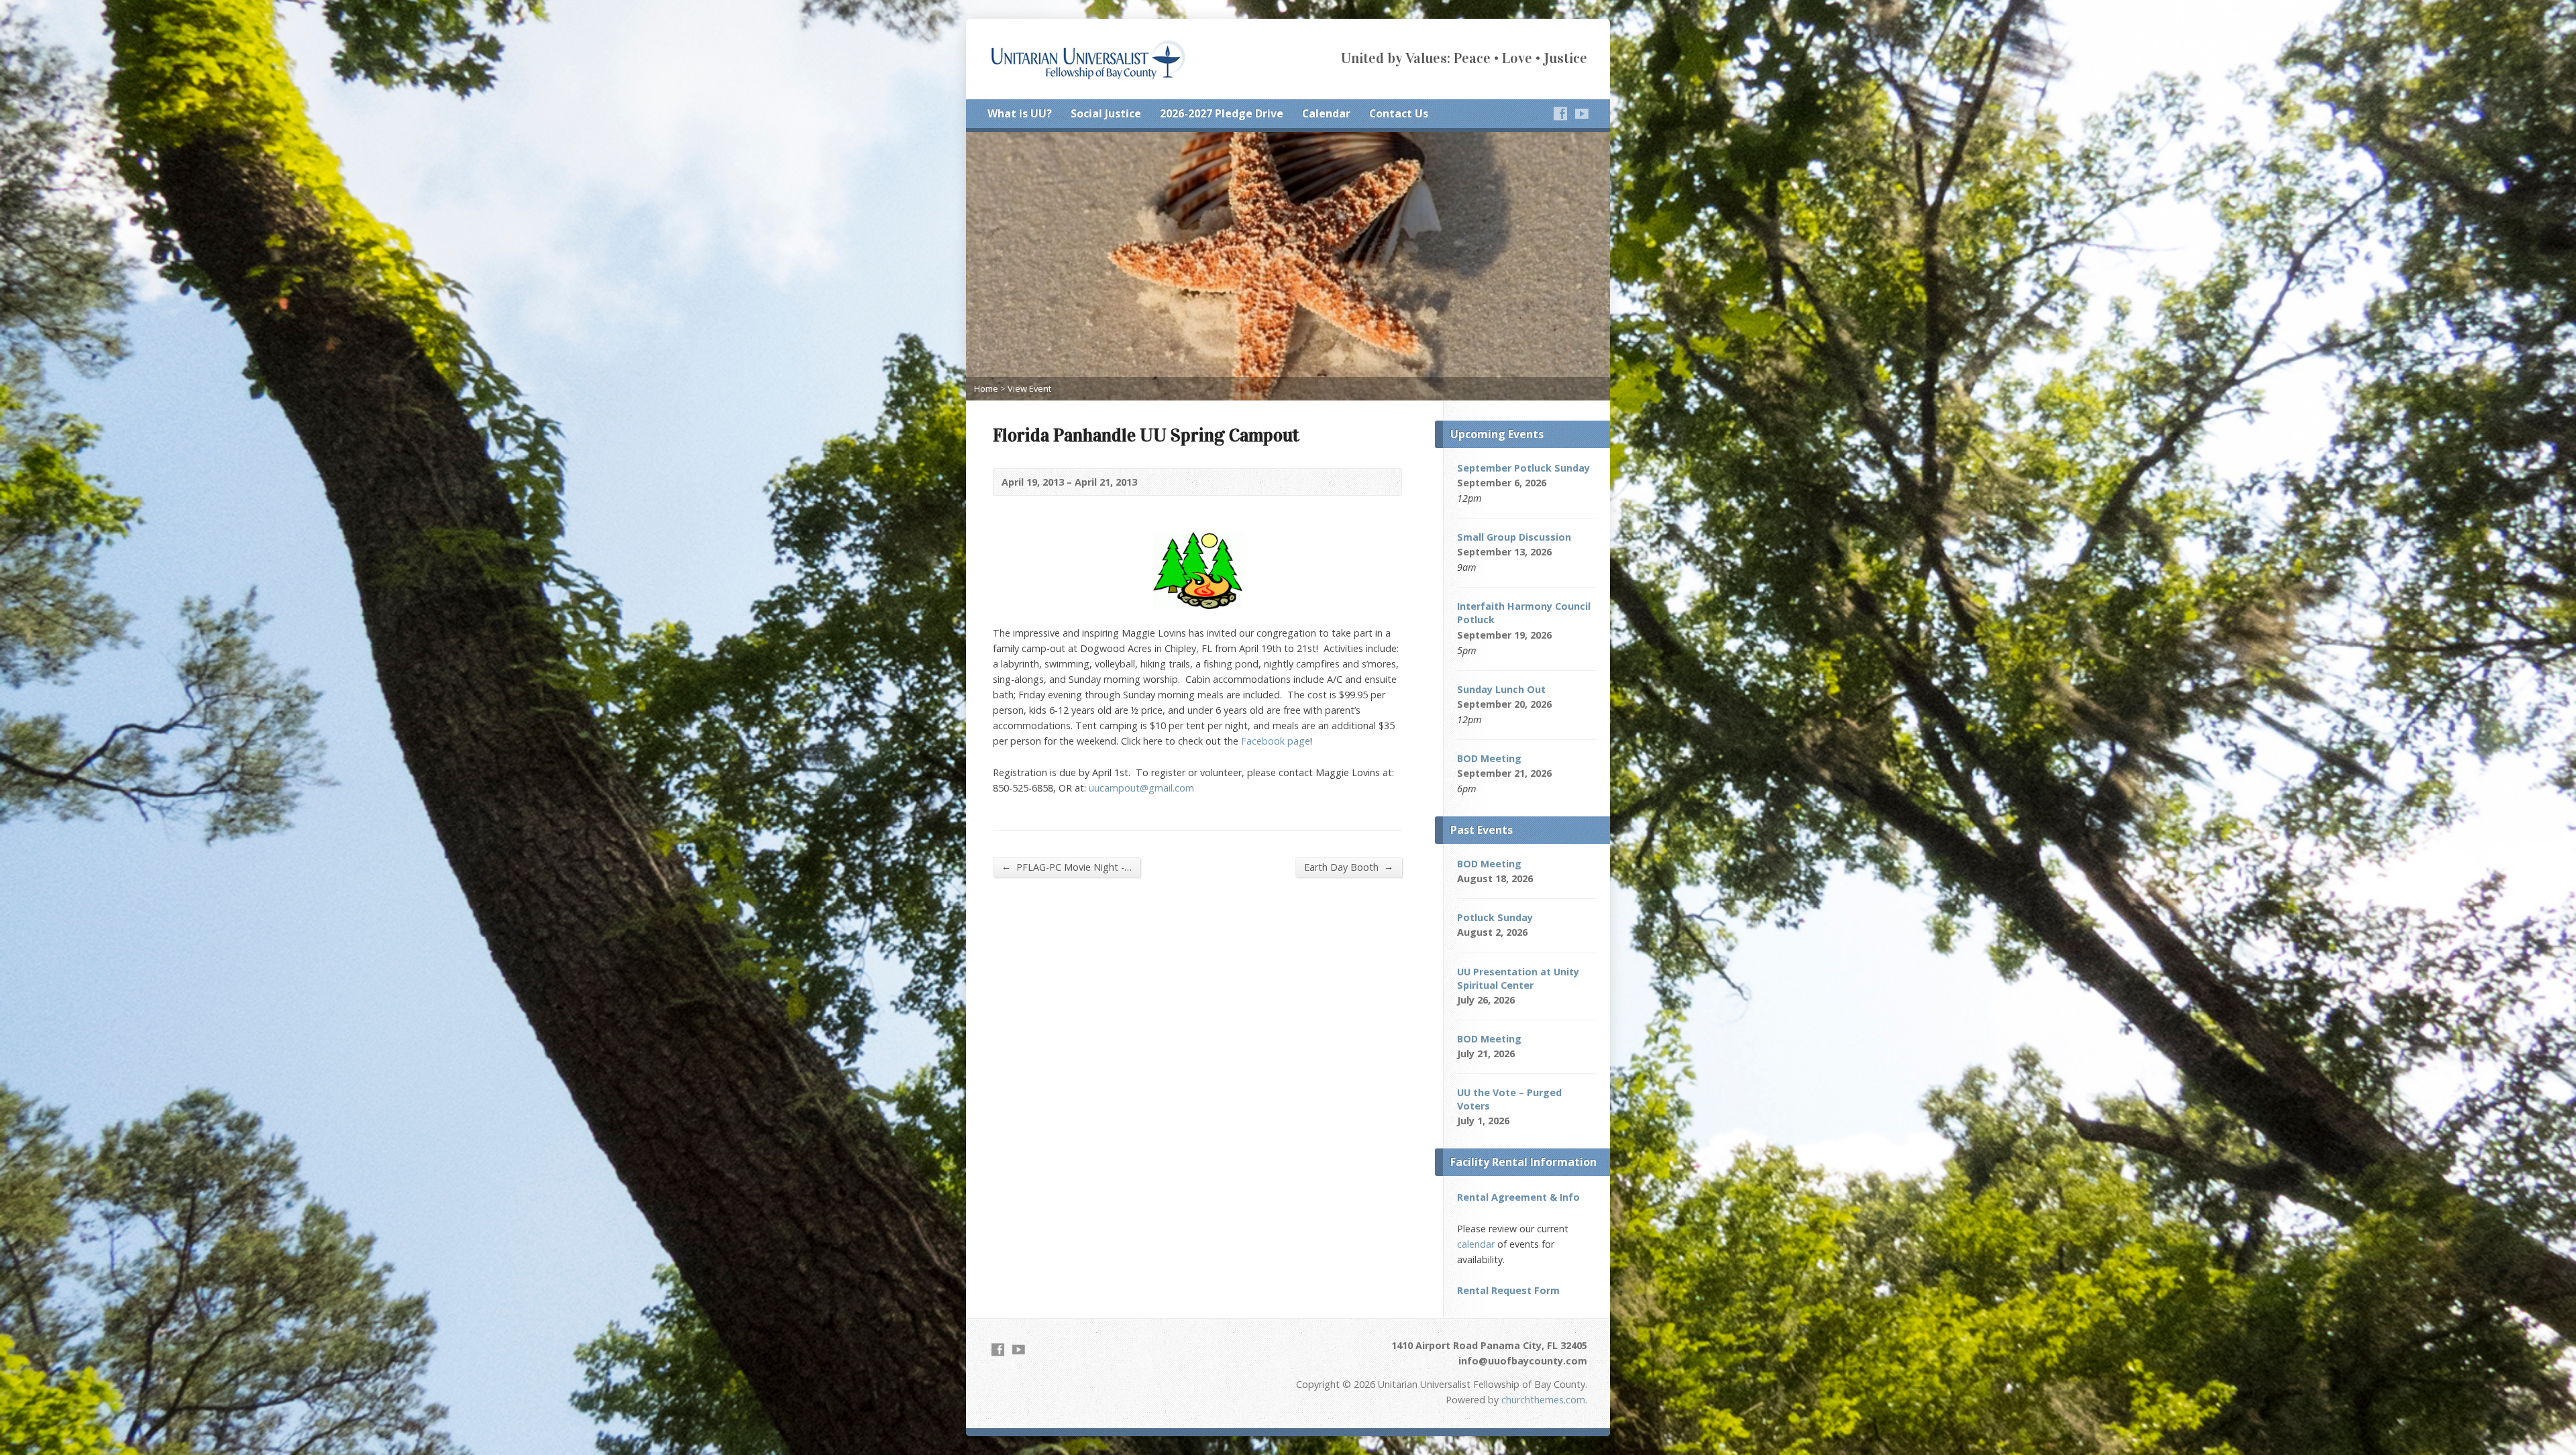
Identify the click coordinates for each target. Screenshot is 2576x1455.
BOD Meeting (1489, 758)
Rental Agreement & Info (1518, 1197)
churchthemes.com (1543, 1400)
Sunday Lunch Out (1501, 689)
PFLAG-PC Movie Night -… (1067, 867)
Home (986, 388)
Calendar (1326, 113)
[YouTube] (1582, 113)
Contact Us (1399, 113)
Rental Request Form (1508, 1290)
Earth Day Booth (1349, 867)
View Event (1029, 388)
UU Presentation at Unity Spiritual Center (1518, 978)
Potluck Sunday (1495, 917)
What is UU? (1020, 113)
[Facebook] (1560, 113)
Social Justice (1106, 113)
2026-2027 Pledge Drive (1222, 113)
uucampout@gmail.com (1141, 788)
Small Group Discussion (1514, 537)
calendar (1476, 1244)
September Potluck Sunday (1523, 468)
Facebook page (1276, 741)
